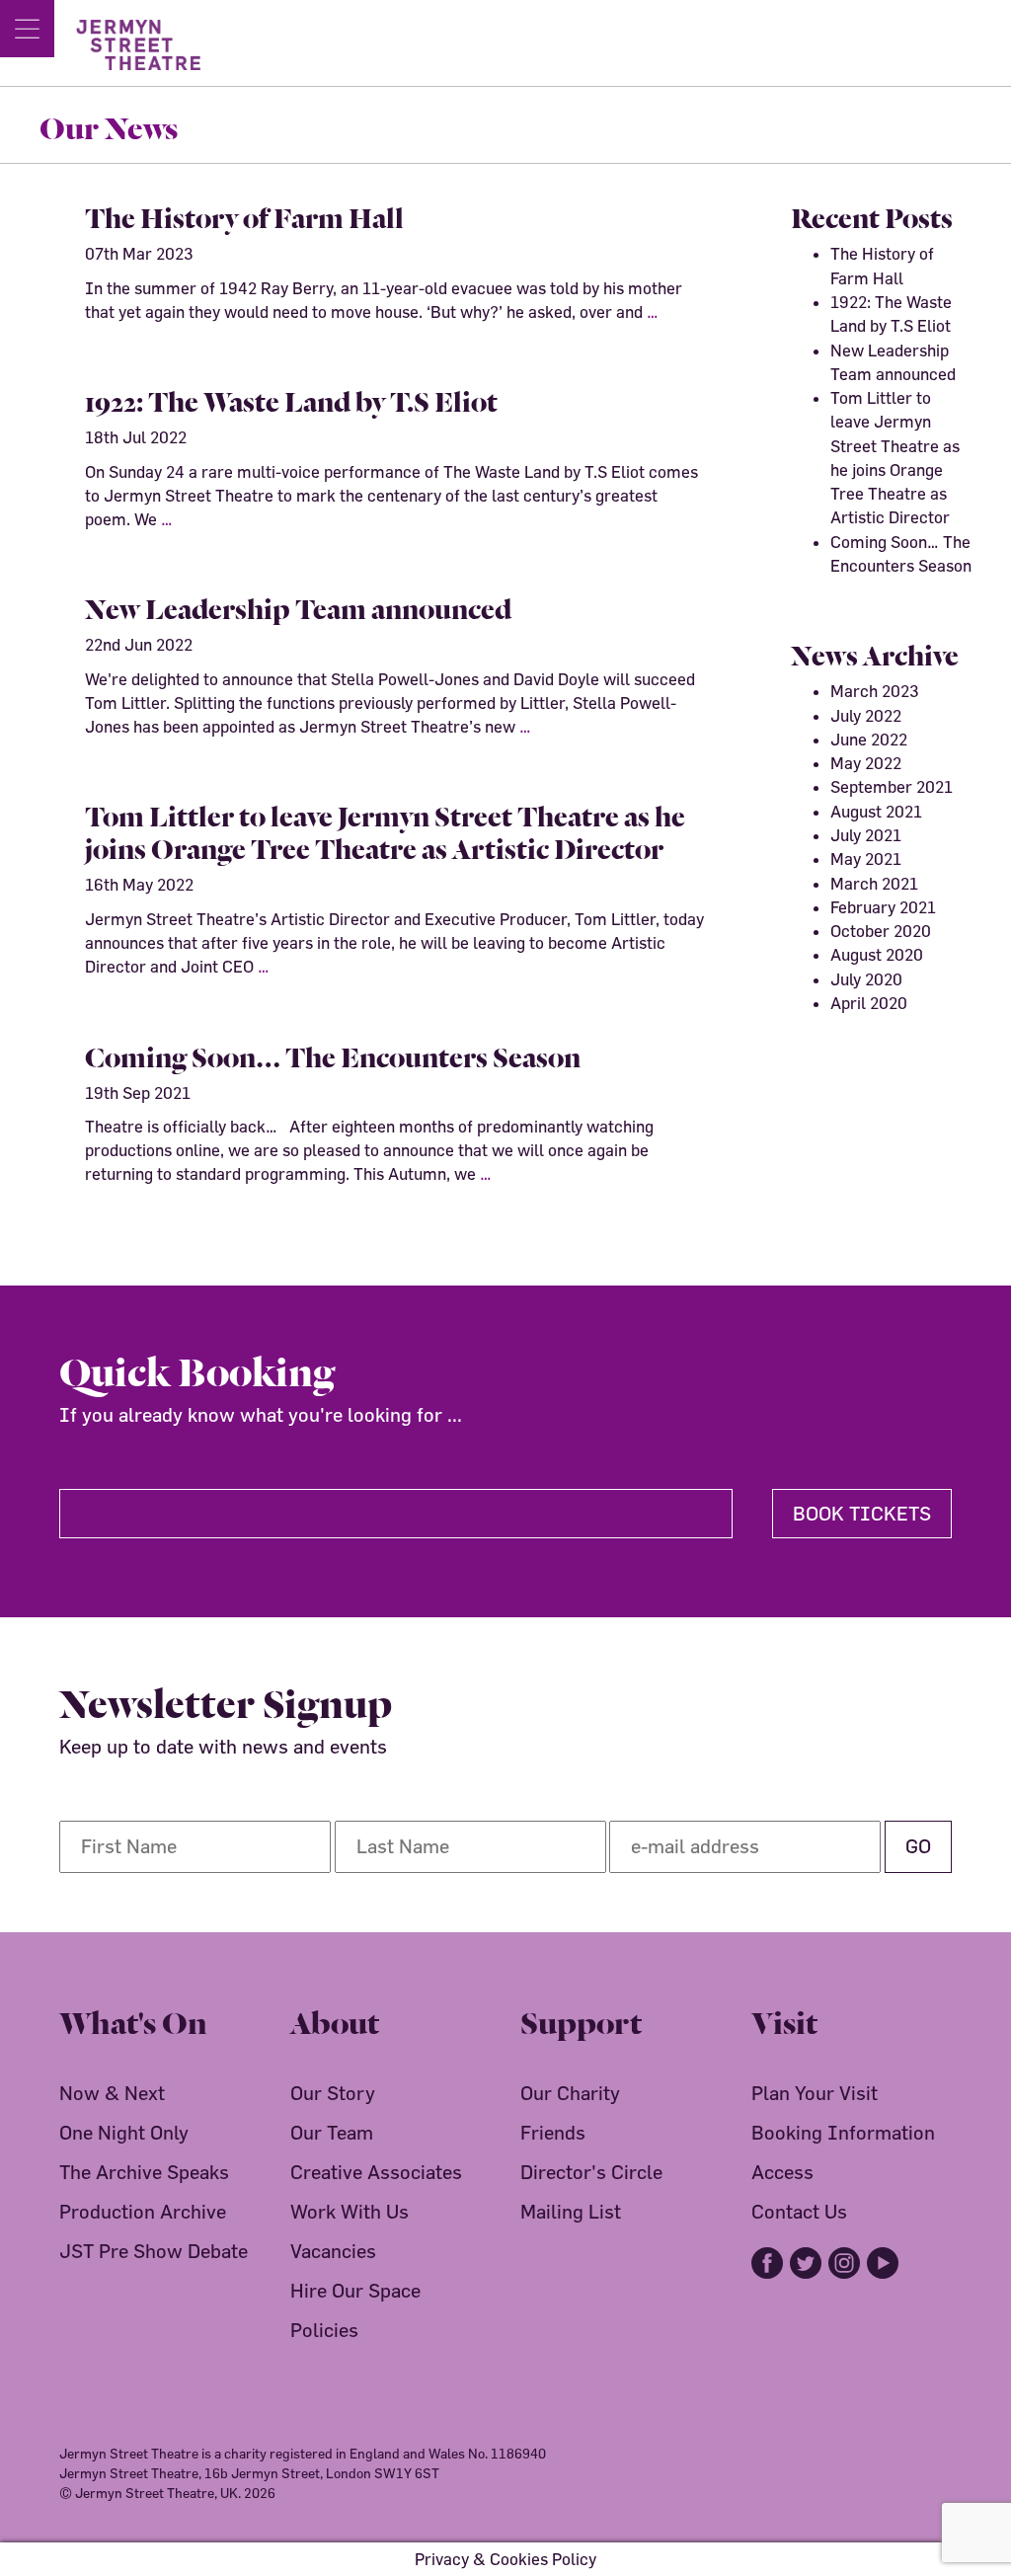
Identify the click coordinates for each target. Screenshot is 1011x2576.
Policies (324, 2330)
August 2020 (877, 954)
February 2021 (883, 907)
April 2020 (869, 1003)
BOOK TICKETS (862, 1513)
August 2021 (876, 811)
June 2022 (869, 739)
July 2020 (866, 979)
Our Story (333, 2093)
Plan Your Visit (815, 2093)
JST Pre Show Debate (154, 2251)
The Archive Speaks (144, 2172)
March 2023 (875, 691)
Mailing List (571, 2211)
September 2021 (892, 786)
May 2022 (866, 763)
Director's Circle (591, 2172)
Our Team (332, 2132)
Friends (553, 2132)
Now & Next (112, 2093)
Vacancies (333, 2251)
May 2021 (866, 859)
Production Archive (143, 2211)
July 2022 (866, 715)
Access (782, 2172)
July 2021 (866, 835)
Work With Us (350, 2211)
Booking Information (843, 2132)
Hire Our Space (355, 2290)
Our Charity (570, 2093)
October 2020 (881, 931)
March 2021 (874, 883)
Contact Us (799, 2211)
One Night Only (124, 2132)
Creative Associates (376, 2172)
